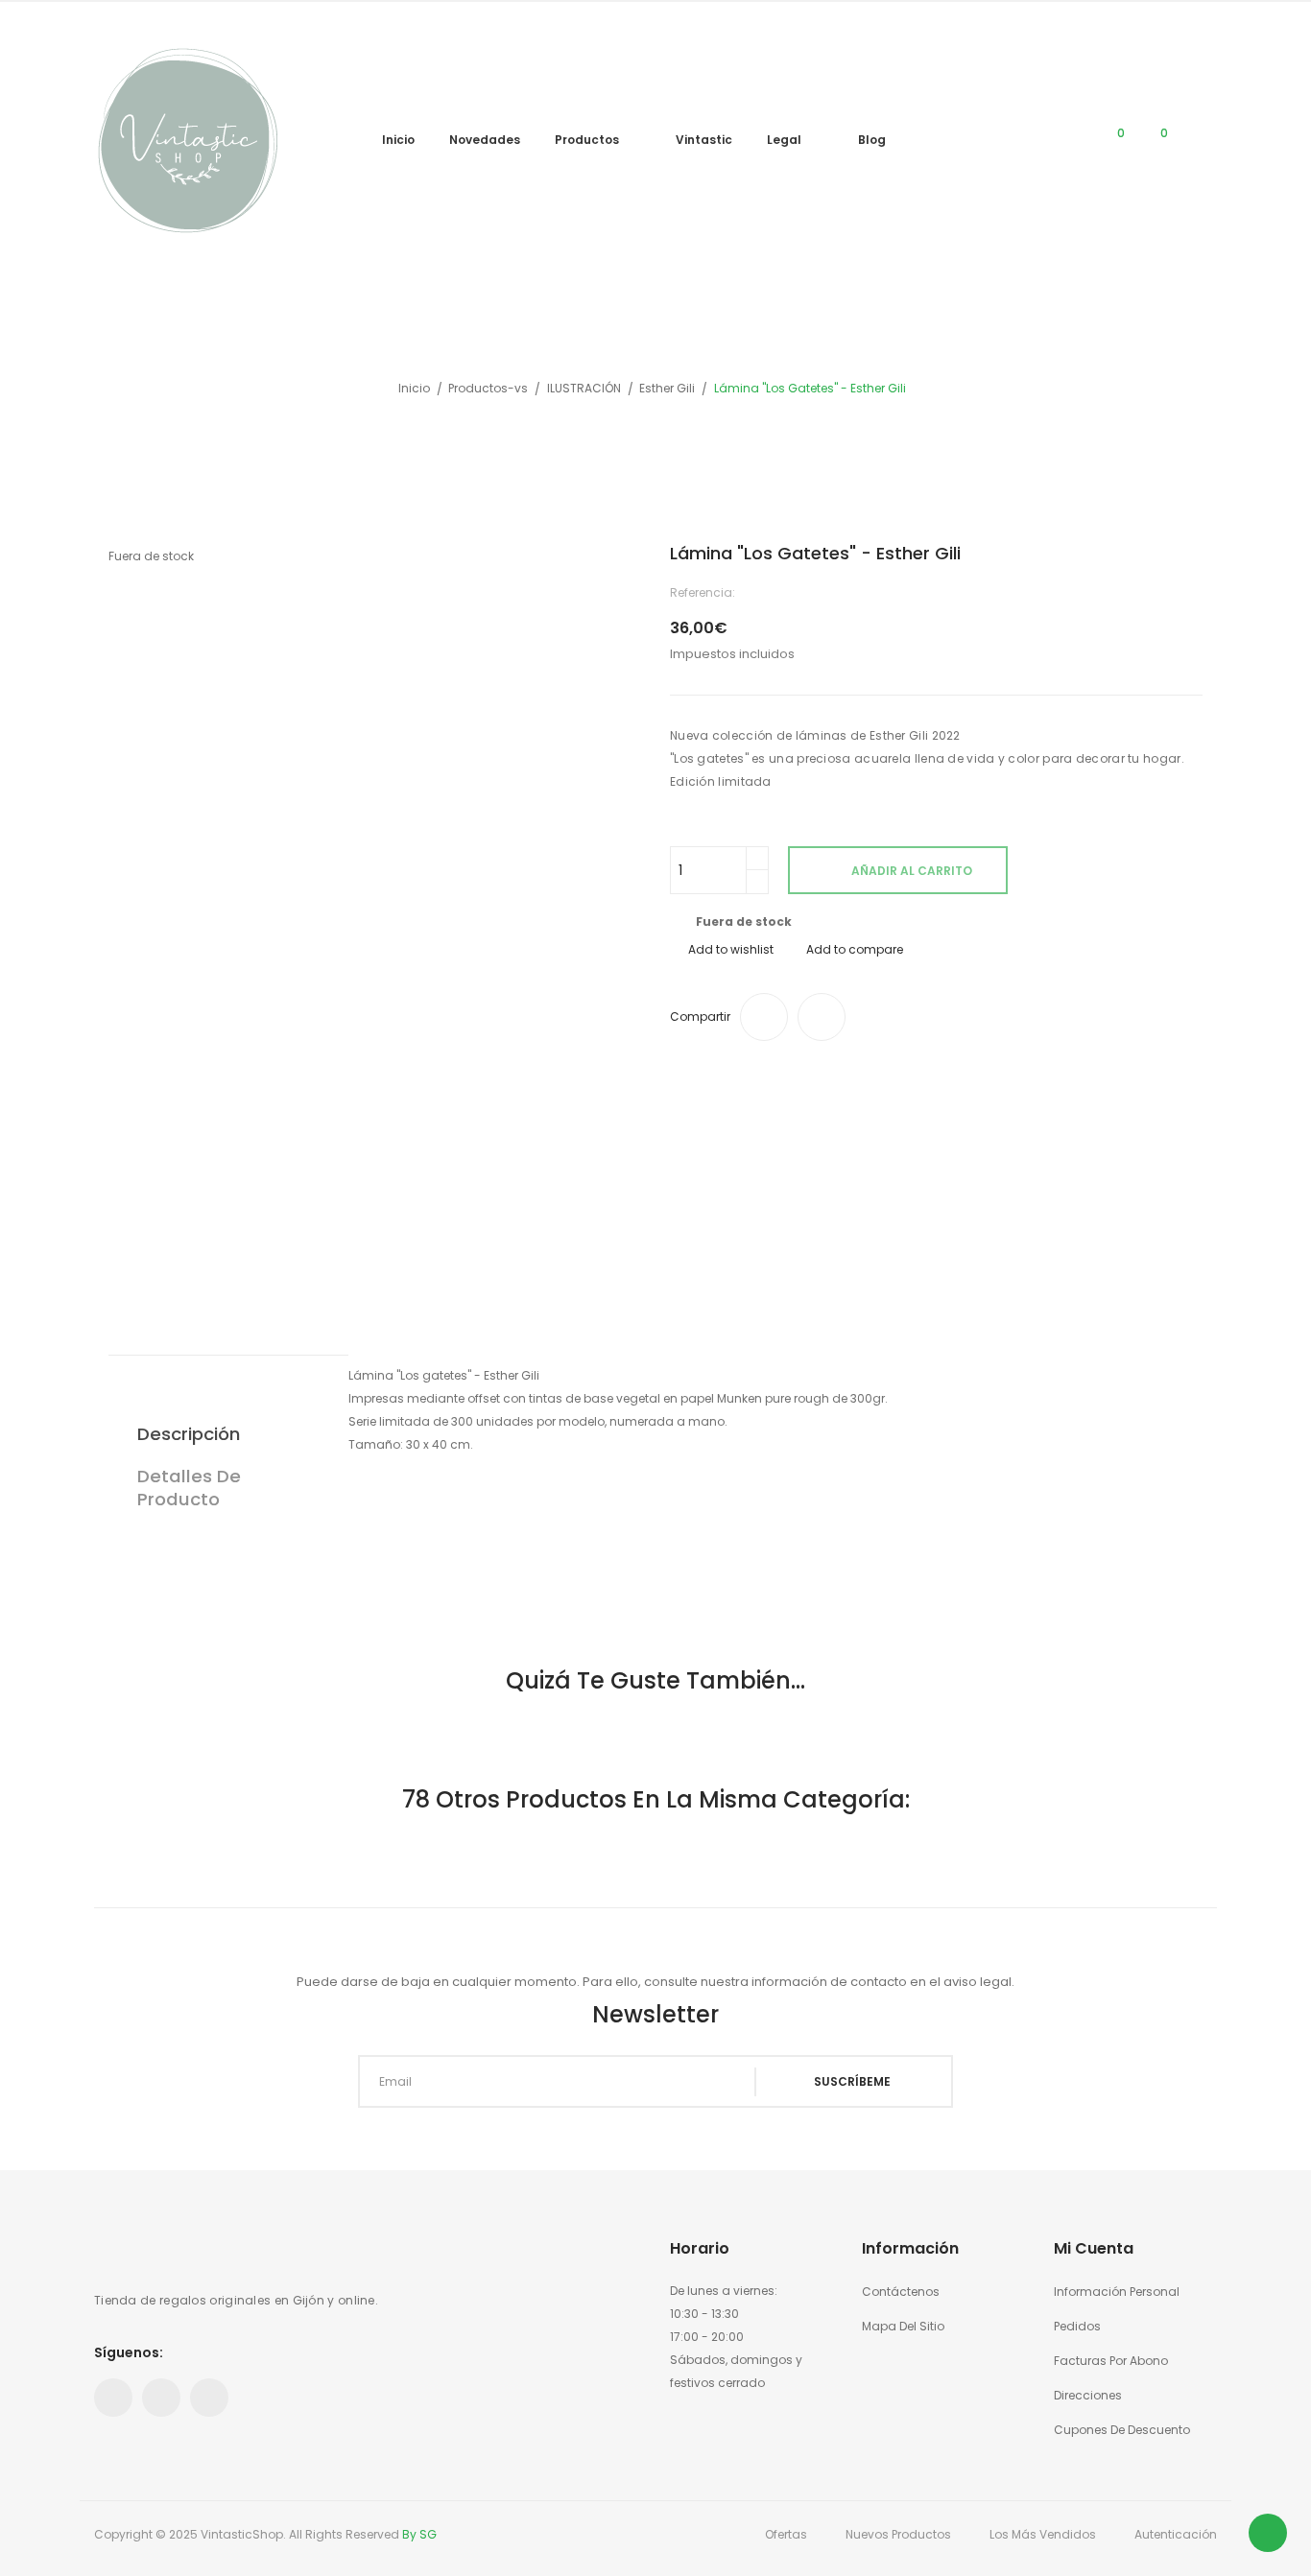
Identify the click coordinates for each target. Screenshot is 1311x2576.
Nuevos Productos (898, 2534)
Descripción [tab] (189, 1434)
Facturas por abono (1111, 2361)
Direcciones (1088, 2395)
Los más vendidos (1043, 2534)
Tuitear (822, 1017)
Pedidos (1077, 2326)
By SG (419, 2534)
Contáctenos (901, 2292)
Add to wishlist (731, 949)
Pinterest (161, 2398)
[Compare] (1068, 141)
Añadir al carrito (912, 871)
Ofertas (786, 2534)
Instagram (209, 2398)
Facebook (113, 2398)
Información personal (1117, 2292)
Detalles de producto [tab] (189, 1488)
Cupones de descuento (1122, 2430)
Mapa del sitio (903, 2326)
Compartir (764, 1017)
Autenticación (1176, 2534)
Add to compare (855, 949)
